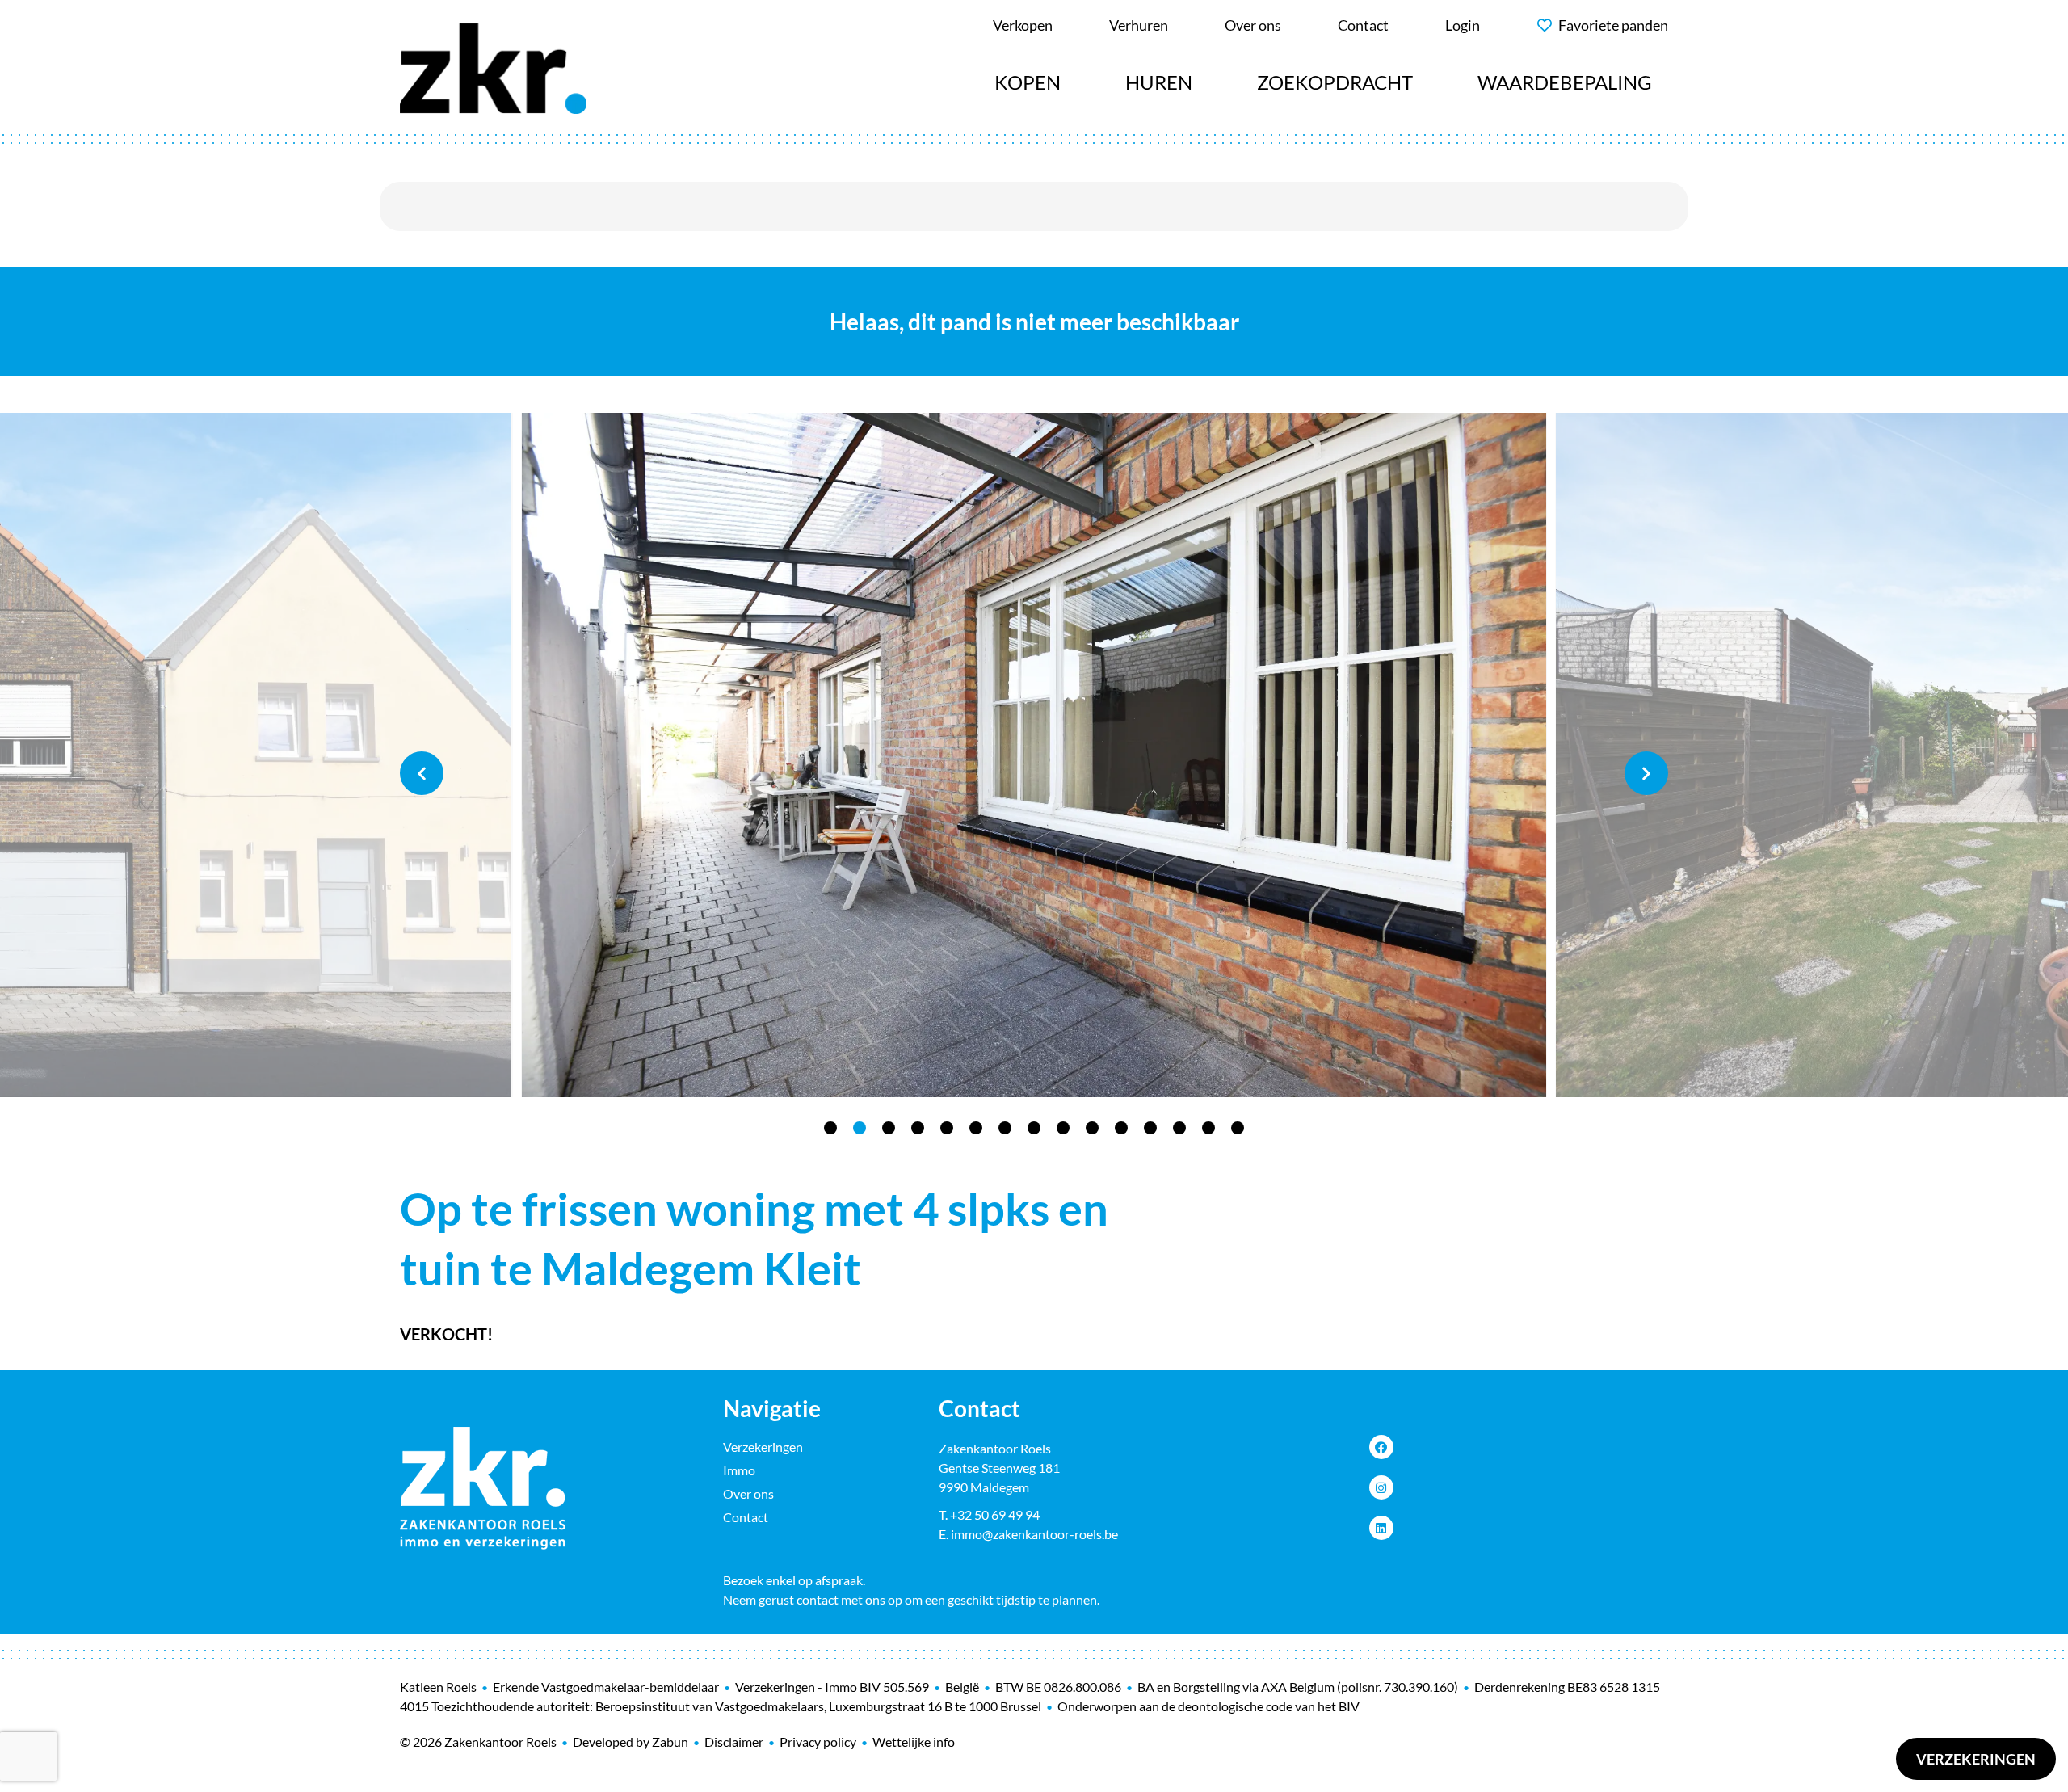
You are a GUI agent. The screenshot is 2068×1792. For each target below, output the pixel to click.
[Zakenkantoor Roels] (493, 66)
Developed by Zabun (630, 1742)
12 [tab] (1150, 1128)
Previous (422, 773)
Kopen (1028, 82)
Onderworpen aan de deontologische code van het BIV (1208, 1706)
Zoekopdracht (1335, 82)
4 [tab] (918, 1128)
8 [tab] (1034, 1128)
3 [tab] (889, 1128)
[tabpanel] (1034, 755)
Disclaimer (734, 1742)
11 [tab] (1121, 1128)
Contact (746, 1517)
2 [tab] (860, 1128)
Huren (1159, 82)
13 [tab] (1179, 1128)
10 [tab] (1092, 1128)
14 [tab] (1208, 1128)
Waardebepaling (1565, 82)
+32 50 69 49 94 (995, 1514)
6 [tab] (976, 1128)
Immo (739, 1470)
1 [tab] (830, 1128)
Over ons (748, 1493)
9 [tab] (1063, 1128)
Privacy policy (818, 1742)
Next (1646, 773)
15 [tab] (1238, 1128)
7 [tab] (1005, 1128)
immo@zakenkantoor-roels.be (1034, 1534)
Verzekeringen (1976, 1759)
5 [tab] (947, 1128)
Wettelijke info (914, 1742)
